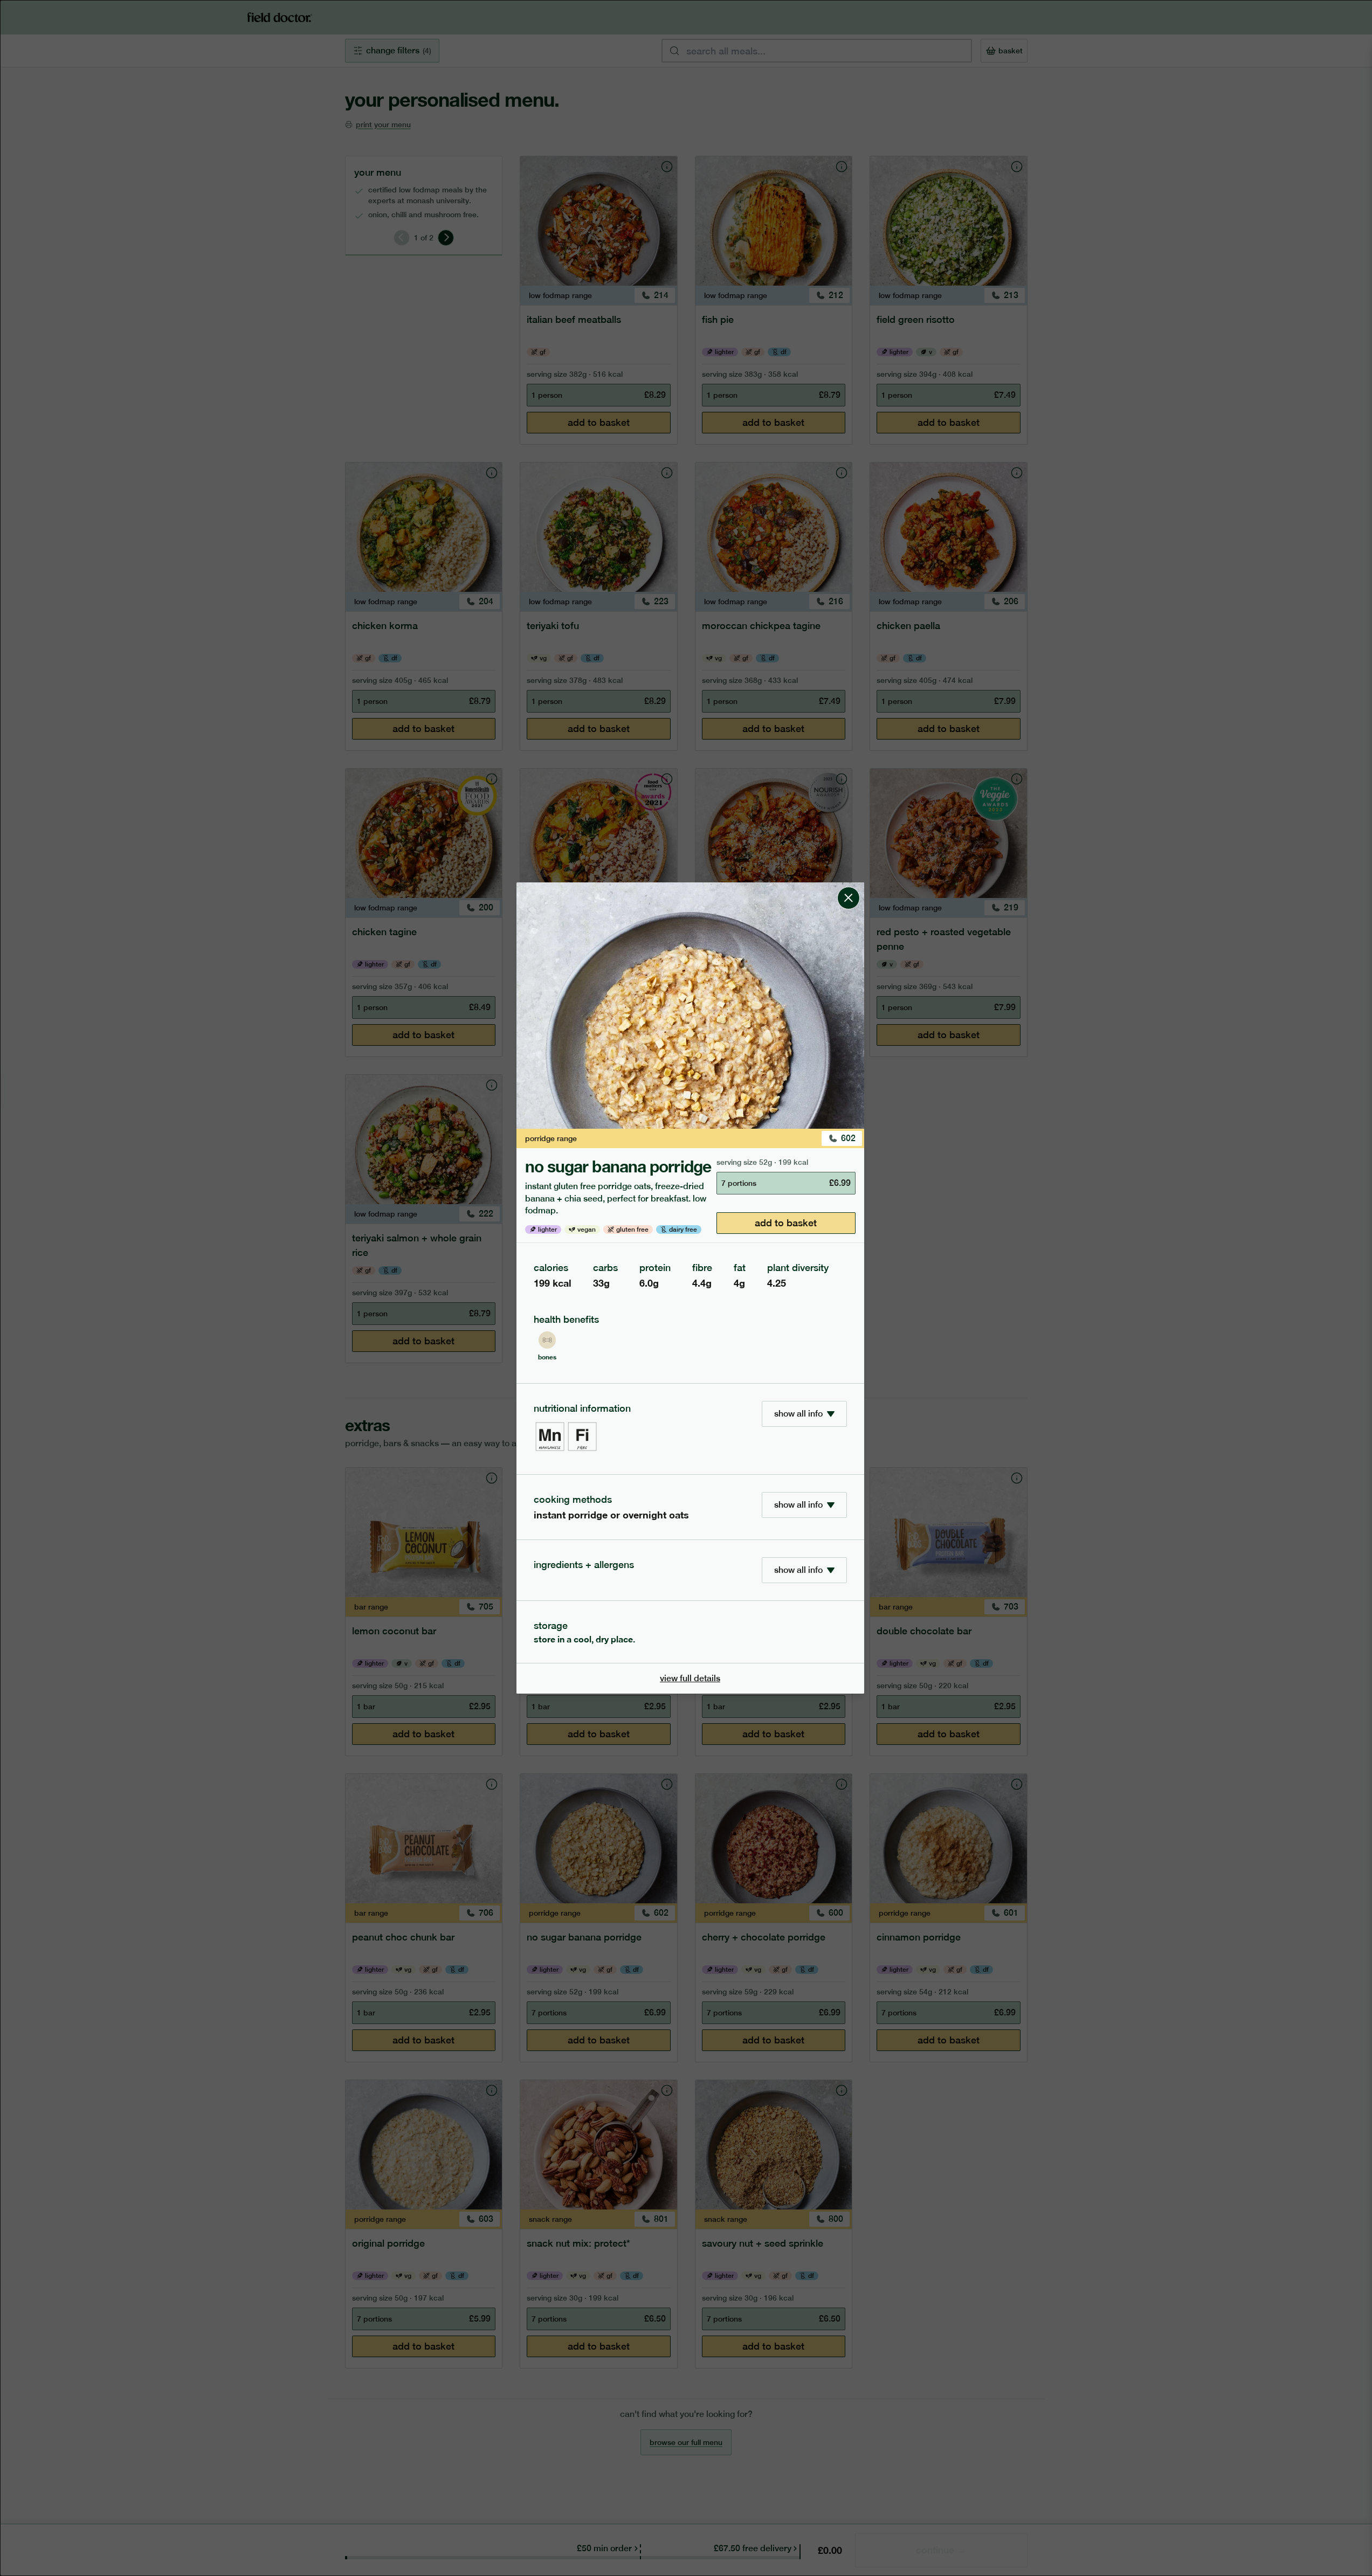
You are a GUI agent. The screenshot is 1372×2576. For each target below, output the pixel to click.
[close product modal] (849, 887)
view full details (690, 1678)
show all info (798, 1414)
